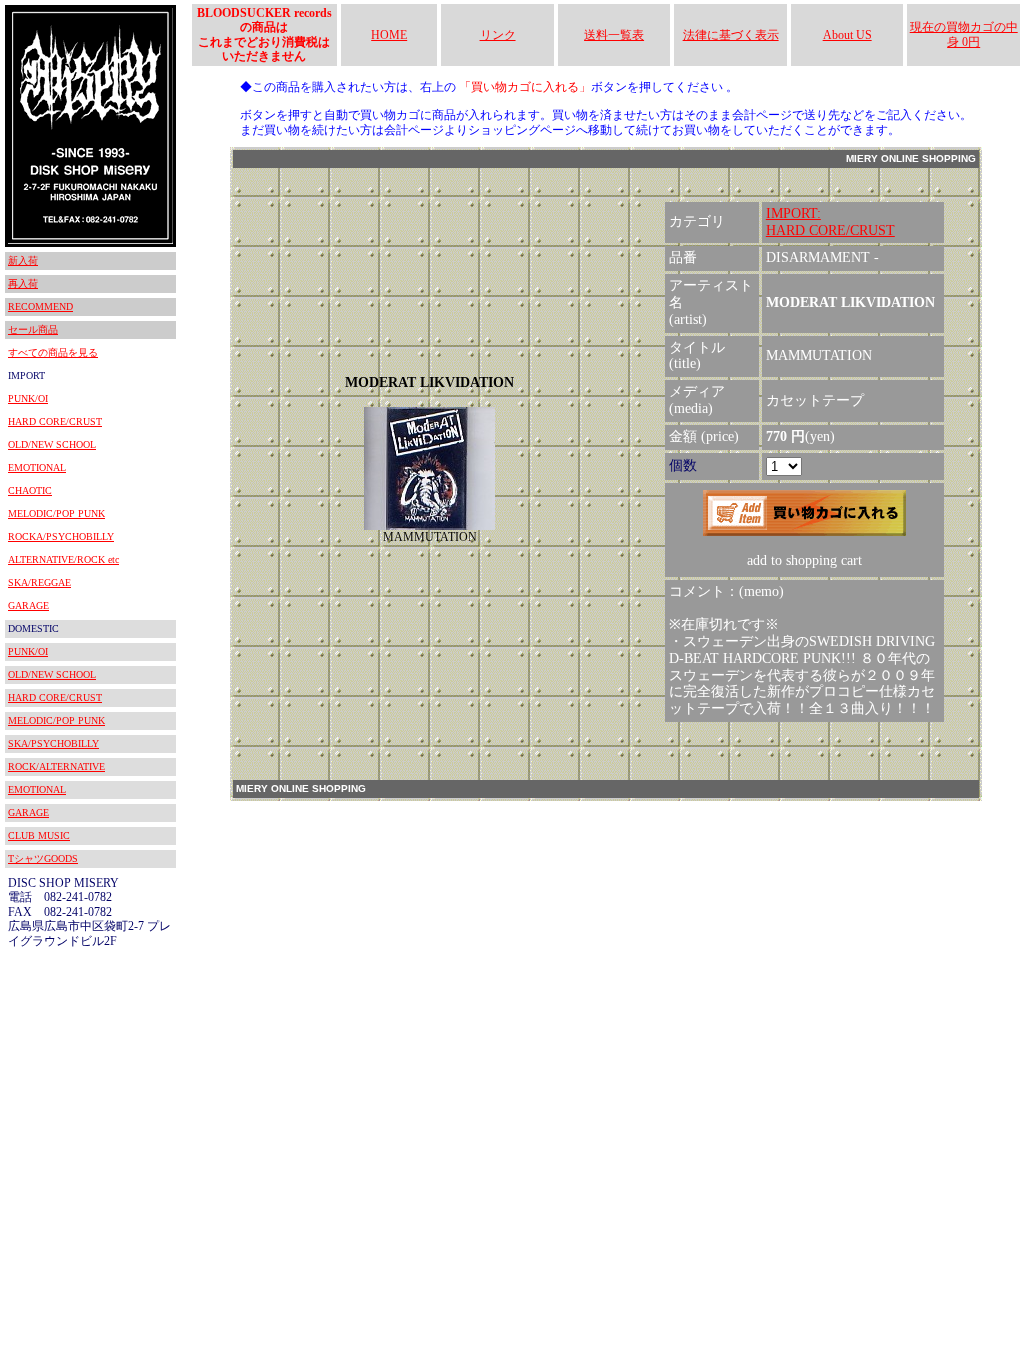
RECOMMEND (40, 306)
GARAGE (28, 605)
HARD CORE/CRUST (55, 421)
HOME (389, 35)
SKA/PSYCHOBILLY (53, 743)
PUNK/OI (28, 398)
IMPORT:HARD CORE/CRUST (830, 222)
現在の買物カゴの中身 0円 (964, 34)
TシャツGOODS (43, 858)
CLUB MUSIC (39, 835)
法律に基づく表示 (731, 35)
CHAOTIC (30, 490)
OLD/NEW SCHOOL (52, 444)
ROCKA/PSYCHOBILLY (61, 536)
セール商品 (33, 329)
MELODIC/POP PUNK (56, 513)
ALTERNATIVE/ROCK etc (63, 559)
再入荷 (23, 283)
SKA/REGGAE (39, 582)
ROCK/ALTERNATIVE (56, 766)
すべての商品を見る (53, 352)
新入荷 (23, 260)
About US (847, 35)
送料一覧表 (614, 35)
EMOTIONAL (37, 467)
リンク (498, 35)
